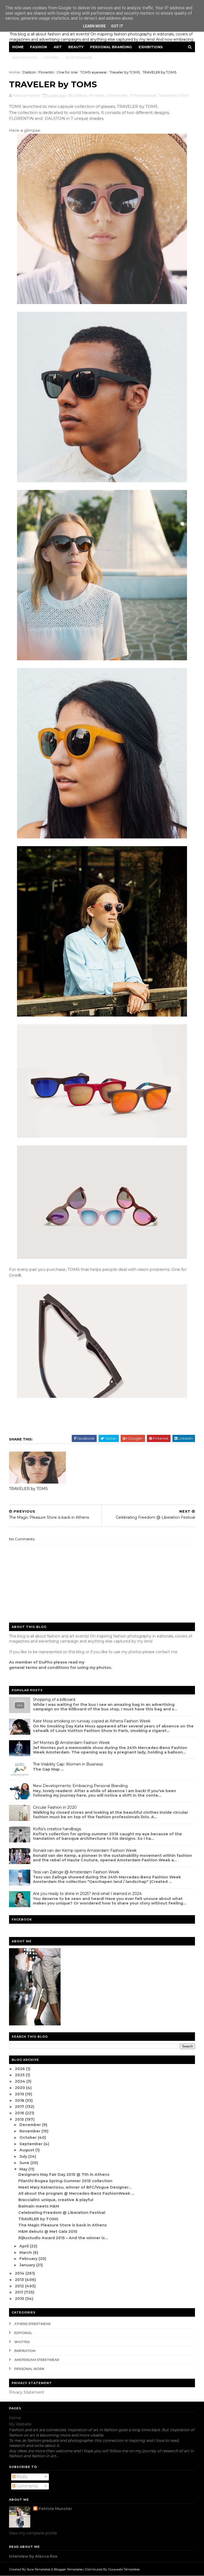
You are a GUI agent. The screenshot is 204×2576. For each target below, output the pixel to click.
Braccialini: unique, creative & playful (56, 2200)
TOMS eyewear (94, 72)
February (29, 2259)
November (30, 2131)
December (31, 2125)
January (28, 2265)
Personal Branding (111, 47)
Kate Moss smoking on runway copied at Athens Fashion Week (92, 1721)
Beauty (76, 47)
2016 (20, 2113)
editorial (23, 2333)
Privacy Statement (27, 2392)
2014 (20, 2273)
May (24, 2169)
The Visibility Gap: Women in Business (68, 1764)
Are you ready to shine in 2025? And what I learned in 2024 (87, 1894)
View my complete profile (33, 2533)
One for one (67, 72)
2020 (20, 2088)
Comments (27, 2486)
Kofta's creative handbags (57, 1829)
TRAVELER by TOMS (28, 1489)
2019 (20, 2094)
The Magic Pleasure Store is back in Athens (63, 2225)
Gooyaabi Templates (124, 2569)
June (25, 2163)
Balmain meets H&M (39, 2206)
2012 (20, 2286)
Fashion (39, 47)
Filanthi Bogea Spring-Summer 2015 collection (65, 2181)
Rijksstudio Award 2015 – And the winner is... (63, 2238)
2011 (20, 2292)
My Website (20, 2424)
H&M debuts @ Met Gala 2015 (48, 2231)
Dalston (29, 72)
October (29, 2137)
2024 (21, 2081)
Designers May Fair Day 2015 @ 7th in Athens (64, 2174)
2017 (20, 2107)
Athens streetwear (33, 2324)
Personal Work (29, 2369)
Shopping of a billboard (54, 1699)
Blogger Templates (68, 2569)
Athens (51, 58)
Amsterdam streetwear (37, 2360)
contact (163, 1652)
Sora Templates (39, 2569)
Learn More (94, 26)
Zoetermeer (79, 58)
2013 (20, 2280)
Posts (21, 2477)
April (25, 2246)
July (24, 2156)
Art (58, 47)
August (27, 2150)
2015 (20, 2119)
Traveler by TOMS (125, 72)
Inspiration (25, 58)
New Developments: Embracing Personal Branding (80, 1786)
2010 (20, 2299)
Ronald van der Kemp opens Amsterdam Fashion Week (85, 1850)
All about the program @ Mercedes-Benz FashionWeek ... (76, 2193)
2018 (20, 2100)
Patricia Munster (55, 2509)
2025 (20, 2075)
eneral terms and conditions (40, 1668)
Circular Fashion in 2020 (55, 1807)
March (26, 2253)
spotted (22, 2342)
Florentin (46, 72)
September (31, 2144)
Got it (117, 26)
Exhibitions (151, 47)
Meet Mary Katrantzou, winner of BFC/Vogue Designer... (75, 2187)
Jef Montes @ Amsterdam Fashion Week (71, 1743)
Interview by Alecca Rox (33, 2556)
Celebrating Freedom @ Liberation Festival (62, 2213)
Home (18, 47)
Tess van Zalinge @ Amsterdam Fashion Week (76, 1872)
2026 (20, 2069)
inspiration (25, 2351)
